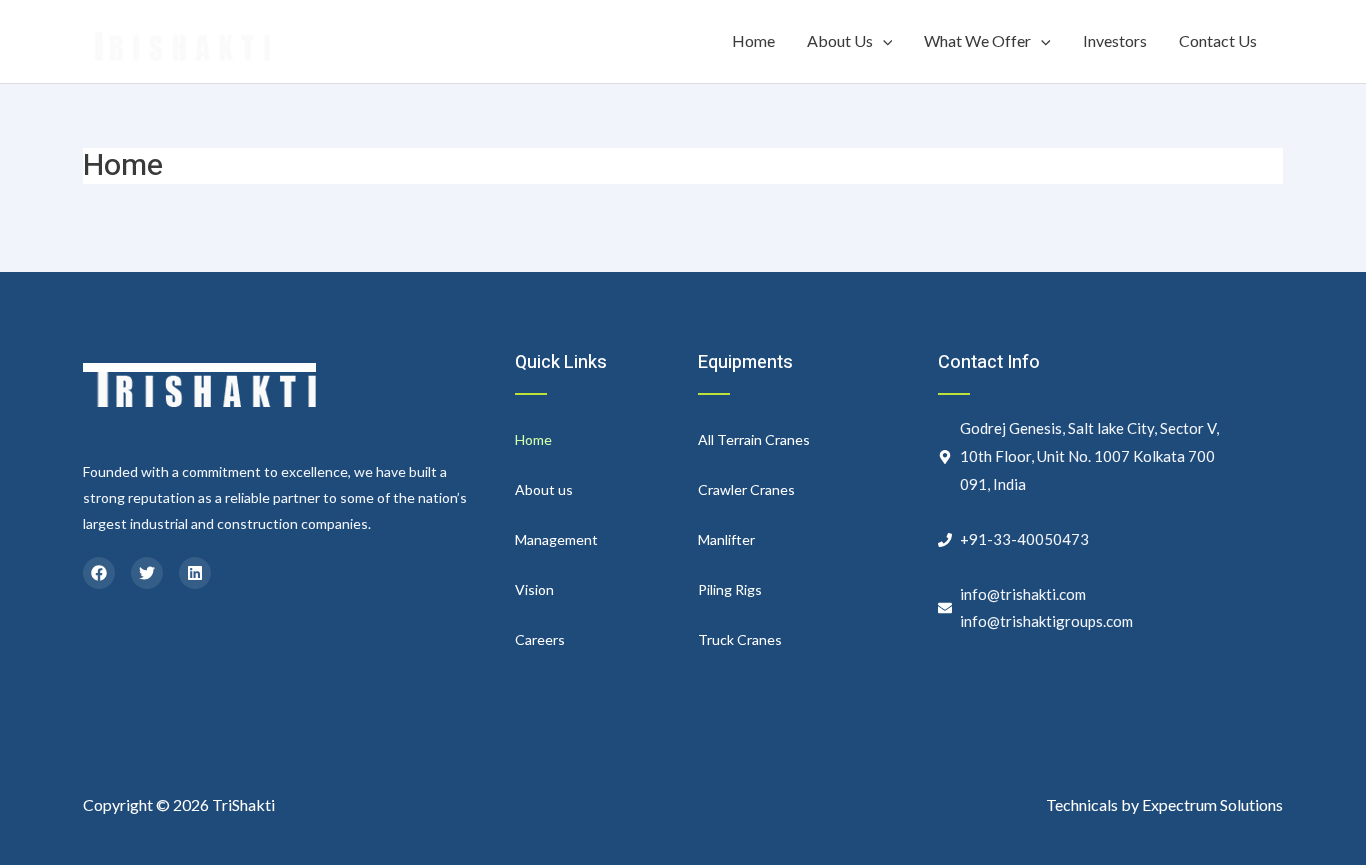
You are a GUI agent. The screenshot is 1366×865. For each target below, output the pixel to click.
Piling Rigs (730, 589)
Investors (1115, 40)
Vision (534, 589)
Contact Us (1218, 40)
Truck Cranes (740, 639)
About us (544, 489)
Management (556, 539)
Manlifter (726, 539)
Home (753, 40)
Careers (540, 639)
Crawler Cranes (746, 489)
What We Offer (977, 40)
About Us (840, 40)
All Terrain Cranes (754, 439)
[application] (883, 41)
